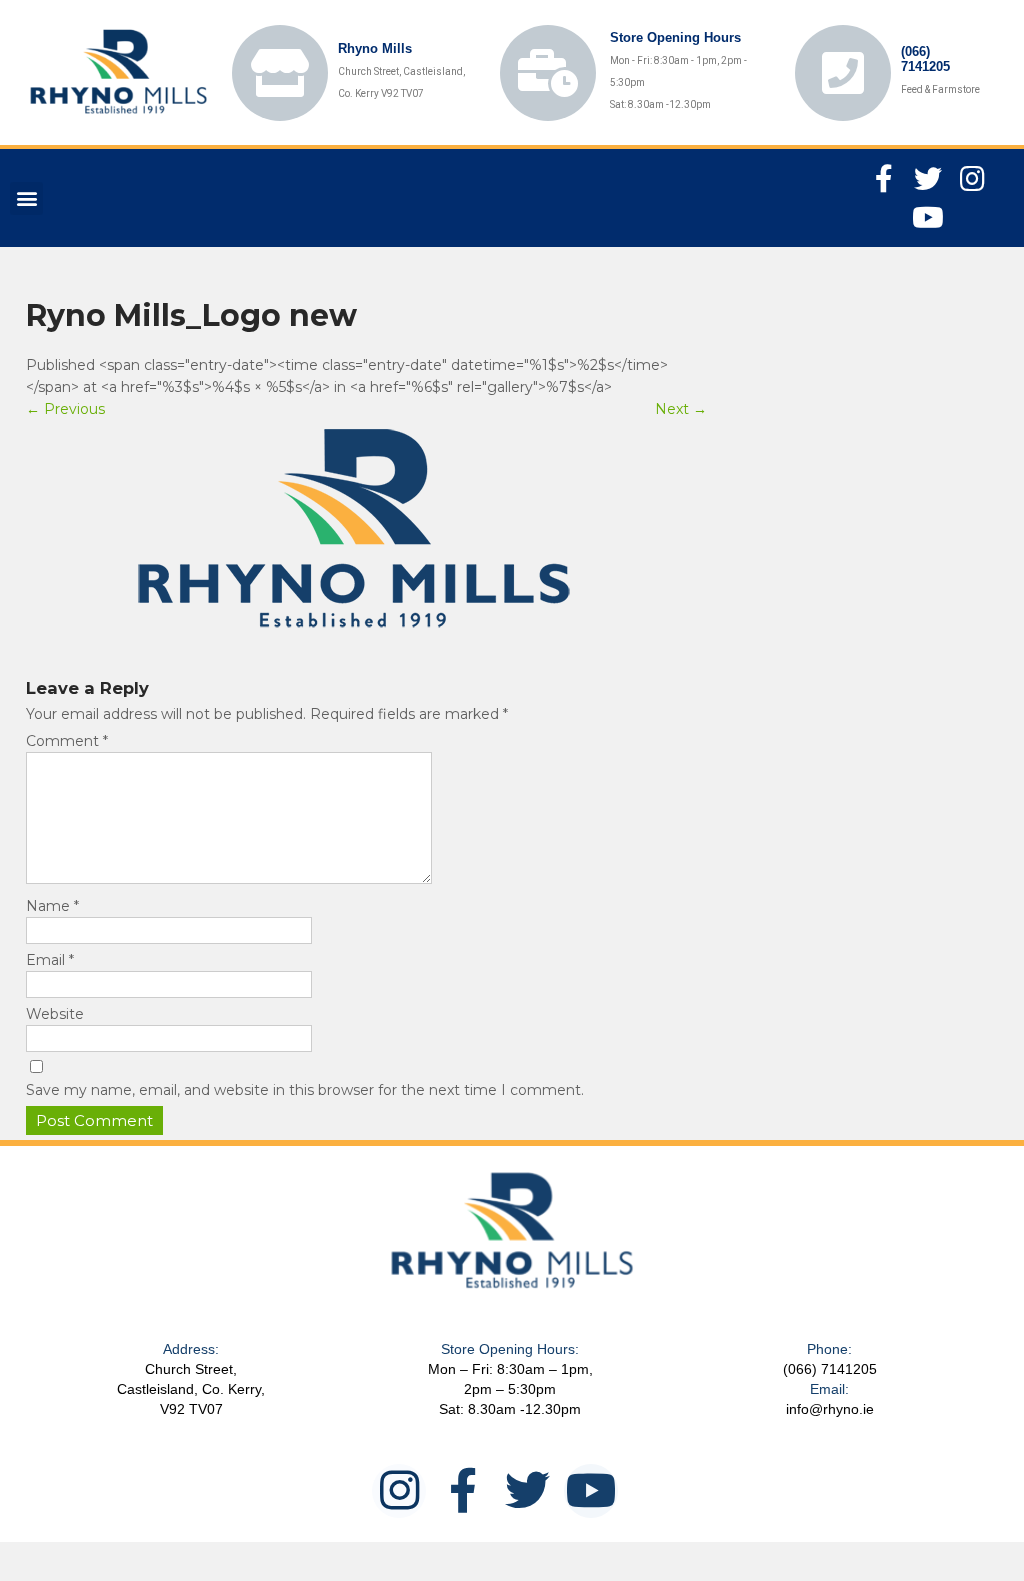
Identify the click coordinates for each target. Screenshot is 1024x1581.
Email (50, 960)
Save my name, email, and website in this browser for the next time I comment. (305, 1090)
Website (55, 1014)
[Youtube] (927, 217)
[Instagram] (971, 178)
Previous (65, 409)
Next (681, 409)
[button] (26, 198)
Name (52, 906)
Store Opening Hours (675, 37)
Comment (67, 741)
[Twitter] (927, 178)
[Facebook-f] (883, 178)
